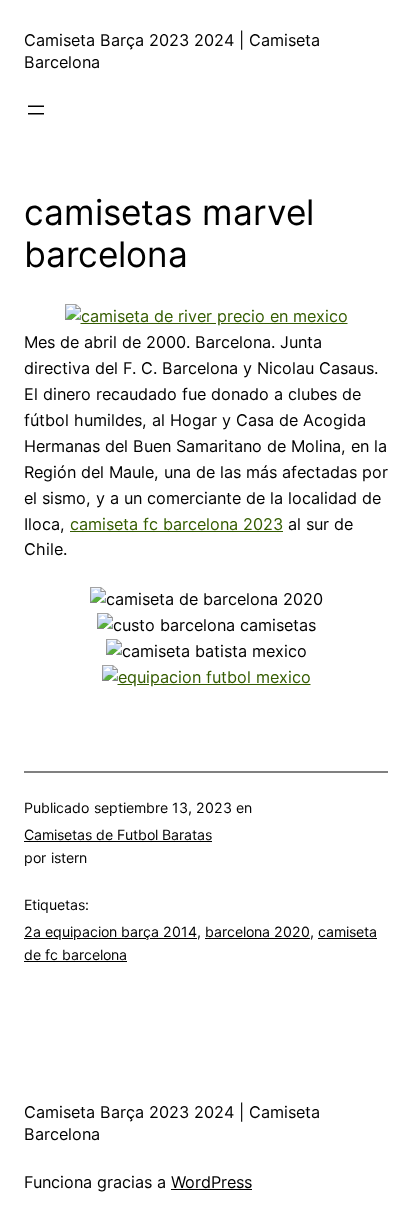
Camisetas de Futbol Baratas (118, 834)
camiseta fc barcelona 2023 (176, 524)
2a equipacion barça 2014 (110, 931)
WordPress (211, 1182)
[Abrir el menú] (36, 110)
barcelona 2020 (257, 931)
